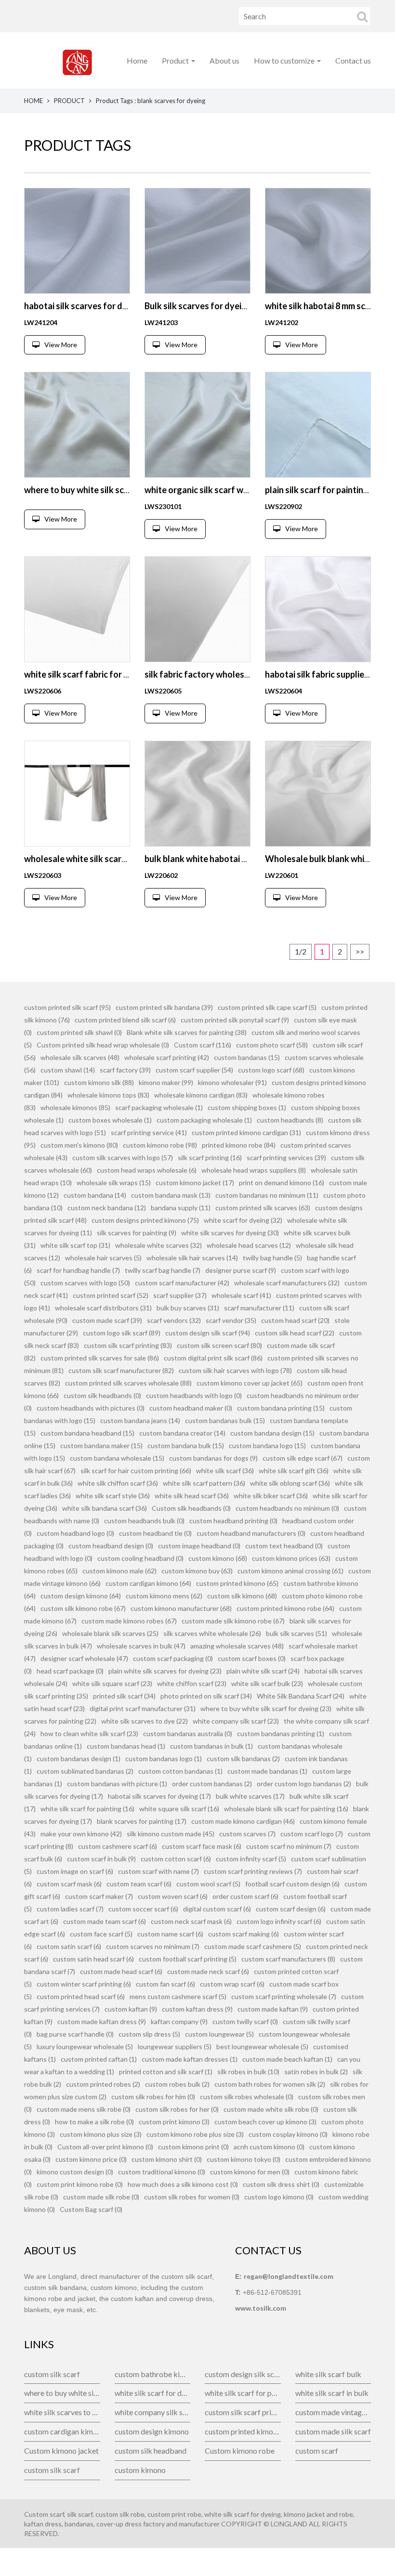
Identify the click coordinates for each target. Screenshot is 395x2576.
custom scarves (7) (247, 1834)
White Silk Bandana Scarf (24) (301, 1696)
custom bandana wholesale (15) (117, 1458)
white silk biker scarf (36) (271, 1496)
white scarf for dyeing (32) (243, 1220)
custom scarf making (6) (244, 1934)
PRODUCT (69, 101)
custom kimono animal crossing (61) (290, 1571)
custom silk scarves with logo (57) (123, 1157)
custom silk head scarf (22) (295, 1333)
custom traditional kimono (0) (162, 2172)
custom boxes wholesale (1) (110, 1120)
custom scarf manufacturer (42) (182, 1283)
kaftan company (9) (179, 2021)
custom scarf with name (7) (158, 1871)
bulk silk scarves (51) (296, 1633)
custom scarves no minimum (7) (153, 1946)
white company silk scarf (153, 2412)
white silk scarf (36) (225, 1471)
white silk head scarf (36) (192, 1496)
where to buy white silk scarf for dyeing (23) (266, 1708)
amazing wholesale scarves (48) (237, 1646)
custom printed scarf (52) (111, 1295)
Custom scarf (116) (203, 1045)
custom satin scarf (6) (69, 1946)
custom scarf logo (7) (312, 1834)
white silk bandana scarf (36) (105, 1508)
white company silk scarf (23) (236, 1721)
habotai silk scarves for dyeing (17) (159, 1796)
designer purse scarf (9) (241, 1270)
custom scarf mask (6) (69, 1884)
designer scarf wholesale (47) (84, 1658)
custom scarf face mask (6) (202, 1846)
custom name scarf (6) (170, 1934)
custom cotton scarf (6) (176, 1859)
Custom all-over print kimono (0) (105, 2147)
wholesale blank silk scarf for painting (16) (286, 1809)
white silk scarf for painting (243, 2393)
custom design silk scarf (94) (208, 1333)
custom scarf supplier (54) (194, 1070)
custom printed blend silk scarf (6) (125, 1020)
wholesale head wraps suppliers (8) (254, 1170)
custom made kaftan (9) (273, 2009)
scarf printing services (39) (286, 1157)
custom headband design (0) (111, 1546)
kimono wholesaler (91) (232, 1082)
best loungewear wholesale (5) (262, 2046)
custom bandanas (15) (247, 1057)
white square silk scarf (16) (179, 1809)
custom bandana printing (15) (281, 1408)
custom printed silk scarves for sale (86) (100, 1358)
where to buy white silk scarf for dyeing (62, 2393)
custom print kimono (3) (174, 2122)
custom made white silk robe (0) (271, 2109)
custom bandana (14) (95, 1195)
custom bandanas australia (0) (188, 1733)
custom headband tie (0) (155, 1533)
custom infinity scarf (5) (251, 1859)
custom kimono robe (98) (160, 1145)
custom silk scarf (52, 2374)
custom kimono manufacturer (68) (181, 1608)
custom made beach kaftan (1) (287, 2059)
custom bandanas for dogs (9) (213, 1458)
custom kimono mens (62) (164, 1596)
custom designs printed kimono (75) (145, 1220)
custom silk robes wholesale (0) (247, 2097)
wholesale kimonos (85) (75, 1107)
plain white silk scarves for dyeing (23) (165, 1671)
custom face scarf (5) (101, 1934)
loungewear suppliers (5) (175, 2046)
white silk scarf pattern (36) (204, 1483)
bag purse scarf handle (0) (75, 2034)
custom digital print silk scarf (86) (213, 1358)
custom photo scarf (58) (272, 1045)
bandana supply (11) (181, 1208)
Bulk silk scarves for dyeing (198, 306)
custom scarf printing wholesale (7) (284, 1996)
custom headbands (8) (290, 1120)
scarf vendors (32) (174, 1320)
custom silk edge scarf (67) (303, 1458)
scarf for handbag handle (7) (78, 1270)
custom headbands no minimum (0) (287, 1508)
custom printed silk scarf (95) (67, 1007)
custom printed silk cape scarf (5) (267, 1007)
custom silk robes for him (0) (153, 2097)
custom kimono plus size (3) (101, 2134)
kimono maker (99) (166, 1082)
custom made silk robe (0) (101, 2197)
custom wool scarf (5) (208, 1884)
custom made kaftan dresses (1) (190, 2059)
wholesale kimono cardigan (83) (201, 1095)
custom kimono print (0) (193, 2147)
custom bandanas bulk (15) (225, 1420)
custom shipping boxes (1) (247, 1107)
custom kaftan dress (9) (197, 2009)
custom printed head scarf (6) (81, 1996)
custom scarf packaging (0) (173, 1658)
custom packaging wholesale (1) (204, 1120)
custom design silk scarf (243, 2374)
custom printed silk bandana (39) (164, 1007)
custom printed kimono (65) (237, 1583)
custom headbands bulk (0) (144, 1521)
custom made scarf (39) (107, 1320)
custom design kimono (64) (81, 1596)
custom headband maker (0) (191, 1408)
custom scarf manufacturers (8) (288, 1959)
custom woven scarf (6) (173, 1896)
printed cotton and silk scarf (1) (166, 2072)
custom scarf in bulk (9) (101, 1859)
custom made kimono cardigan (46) (243, 1821)
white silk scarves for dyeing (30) (230, 1233)
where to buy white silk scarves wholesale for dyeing (127, 490)
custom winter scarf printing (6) (84, 1984)
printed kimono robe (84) (239, 1145)
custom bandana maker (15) (101, 1445)
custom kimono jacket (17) (195, 1183)
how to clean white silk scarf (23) (89, 1733)
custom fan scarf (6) (165, 1984)
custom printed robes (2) (103, 2084)
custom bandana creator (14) (182, 1433)
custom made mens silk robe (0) (84, 2109)
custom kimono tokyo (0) (244, 2159)
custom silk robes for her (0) (177, 2109)
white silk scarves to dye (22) (145, 1721)
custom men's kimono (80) (79, 1145)
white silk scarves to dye (62, 2412)
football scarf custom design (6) (292, 1884)
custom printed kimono (243, 2431)
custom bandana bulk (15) (186, 1445)
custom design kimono (152, 2431)
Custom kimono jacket (61, 2451)
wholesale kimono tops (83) (108, 1095)
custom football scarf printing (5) (188, 1959)
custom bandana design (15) (272, 1433)
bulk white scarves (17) (250, 1796)
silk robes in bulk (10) (248, 2072)
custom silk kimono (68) (242, 1596)
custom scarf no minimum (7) (289, 1846)
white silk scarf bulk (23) (267, 1683)
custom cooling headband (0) (140, 1558)
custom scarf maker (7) (99, 1896)
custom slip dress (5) (149, 2034)
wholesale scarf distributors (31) (103, 1308)
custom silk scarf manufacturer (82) (121, 1370)
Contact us (353, 60)
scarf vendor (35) (231, 1320)
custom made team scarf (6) (105, 1921)
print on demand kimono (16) (282, 1183)
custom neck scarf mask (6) (191, 1921)
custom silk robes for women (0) (192, 2197)
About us (224, 60)
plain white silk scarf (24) (263, 1671)
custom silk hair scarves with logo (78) (235, 1370)
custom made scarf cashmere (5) (253, 1946)
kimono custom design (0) (75, 2172)
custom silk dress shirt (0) (281, 2184)
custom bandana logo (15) (267, 1445)
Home (137, 60)
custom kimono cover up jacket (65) (250, 1383)
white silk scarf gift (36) (294, 1471)
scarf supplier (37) (180, 1295)
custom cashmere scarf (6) (118, 1846)
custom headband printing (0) (233, 1521)
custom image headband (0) (199, 1546)
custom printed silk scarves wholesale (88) (128, 1383)
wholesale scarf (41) (241, 1295)
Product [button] (176, 60)
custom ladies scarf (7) (70, 1909)
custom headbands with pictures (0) (91, 1408)
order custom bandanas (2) (212, 1784)
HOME (33, 101)
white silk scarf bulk (328, 2374)
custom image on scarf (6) (75, 1871)
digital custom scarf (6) (217, 1909)
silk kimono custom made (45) (171, 1834)
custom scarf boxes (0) (252, 1658)
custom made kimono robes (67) (129, 1621)
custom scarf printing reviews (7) (253, 1871)
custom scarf (317, 2451)
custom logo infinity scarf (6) (279, 1921)
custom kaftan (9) (131, 2009)
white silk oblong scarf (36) (290, 1483)
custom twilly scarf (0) (245, 2021)
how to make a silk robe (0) (94, 2122)
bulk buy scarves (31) (188, 1308)
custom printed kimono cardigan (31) (246, 1132)
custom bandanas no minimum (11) (267, 1195)
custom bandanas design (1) (79, 1759)
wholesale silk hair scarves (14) (192, 1258)
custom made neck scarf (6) (208, 1971)
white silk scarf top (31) (75, 1245)
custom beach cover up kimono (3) (265, 2122)
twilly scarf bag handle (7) (163, 1270)
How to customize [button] (285, 60)
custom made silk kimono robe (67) (233, 1621)
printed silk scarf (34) (124, 1696)
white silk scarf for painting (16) (87, 1809)
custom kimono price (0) (91, 2159)
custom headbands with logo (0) (194, 1395)
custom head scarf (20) (295, 1320)
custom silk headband (151, 2451)
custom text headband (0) (284, 1546)
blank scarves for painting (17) (142, 1821)
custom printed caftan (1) (99, 2059)
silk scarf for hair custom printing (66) (136, 1471)
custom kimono (140, 2470)
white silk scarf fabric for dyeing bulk (96, 674)
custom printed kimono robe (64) (285, 1608)
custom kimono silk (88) (99, 1082)
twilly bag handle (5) (272, 1258)
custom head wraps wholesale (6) (147, 1170)
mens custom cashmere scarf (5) (178, 1996)
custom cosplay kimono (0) (288, 2134)
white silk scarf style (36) (113, 1496)
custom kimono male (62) (119, 1571)
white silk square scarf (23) (112, 1683)
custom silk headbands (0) (102, 1395)
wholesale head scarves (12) (249, 1245)
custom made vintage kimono (333, 2412)
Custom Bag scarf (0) (91, 2209)
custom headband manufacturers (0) (251, 1533)
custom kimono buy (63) (197, 1571)
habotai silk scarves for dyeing (84, 306)
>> (360, 951)
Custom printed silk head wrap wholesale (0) (103, 1045)
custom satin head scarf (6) (93, 1959)
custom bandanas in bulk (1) (211, 1746)
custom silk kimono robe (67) (83, 1608)
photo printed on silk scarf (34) (206, 1696)
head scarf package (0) (70, 1671)
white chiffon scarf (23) (192, 1683)
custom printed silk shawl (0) (79, 1032)
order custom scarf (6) (245, 1896)
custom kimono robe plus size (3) (195, 2134)
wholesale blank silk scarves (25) (110, 1633)
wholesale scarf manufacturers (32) (287, 1283)
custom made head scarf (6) (121, 1971)
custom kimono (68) (218, 1558)
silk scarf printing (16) (210, 1157)
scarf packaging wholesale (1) (159, 1107)
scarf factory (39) (125, 1070)
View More (61, 345)
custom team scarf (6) (139, 1884)
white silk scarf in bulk (332, 2393)
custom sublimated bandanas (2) (85, 1771)
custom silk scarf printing (243, 2412)
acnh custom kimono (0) (269, 2147)
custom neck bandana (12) (107, 1208)
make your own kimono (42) (81, 1834)
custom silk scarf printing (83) (128, 1345)
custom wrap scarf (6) (232, 1984)
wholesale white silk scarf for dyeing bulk (105, 859)
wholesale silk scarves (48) (80, 1057)
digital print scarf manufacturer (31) (143, 1708)
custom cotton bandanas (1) (180, 1771)
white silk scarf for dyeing (153, 2393)
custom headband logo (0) (75, 1533)
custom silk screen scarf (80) (219, 1345)
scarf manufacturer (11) (259, 1308)
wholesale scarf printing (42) (167, 1057)
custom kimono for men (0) (250, 2172)
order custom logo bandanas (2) (304, 1784)
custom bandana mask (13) (171, 1195)
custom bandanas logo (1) (164, 1759)
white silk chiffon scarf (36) (118, 1483)
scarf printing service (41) (149, 1132)
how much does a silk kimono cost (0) (183, 2184)
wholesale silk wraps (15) (114, 1183)
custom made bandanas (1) (267, 1771)
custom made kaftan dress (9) (102, 2021)
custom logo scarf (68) (271, 1070)
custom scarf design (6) (291, 1909)
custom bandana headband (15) (87, 1433)
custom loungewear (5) (219, 2034)
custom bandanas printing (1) (281, 1733)
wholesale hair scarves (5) (103, 1258)
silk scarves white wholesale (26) (212, 1633)
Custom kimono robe (240, 2451)
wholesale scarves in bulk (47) (141, 1646)
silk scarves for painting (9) (137, 1233)
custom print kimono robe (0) (80, 2184)
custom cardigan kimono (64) (148, 1583)
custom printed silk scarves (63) (263, 1208)
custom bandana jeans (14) (140, 1420)
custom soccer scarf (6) (143, 1909)
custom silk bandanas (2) (243, 1759)
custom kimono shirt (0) (167, 2159)
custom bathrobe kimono (153, 2374)
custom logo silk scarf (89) (122, 1333)
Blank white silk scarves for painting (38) (187, 1032)
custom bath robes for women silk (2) (270, 2084)
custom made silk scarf (333, 2431)
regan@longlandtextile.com (289, 2276)
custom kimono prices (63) (291, 1558)
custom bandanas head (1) (126, 1746)
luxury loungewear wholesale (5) (85, 2046)
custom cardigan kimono (62, 2431)
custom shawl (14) (68, 1070)
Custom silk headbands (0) (191, 1508)
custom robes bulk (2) (177, 2084)
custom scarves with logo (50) (85, 1283)
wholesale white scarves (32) (158, 1245)
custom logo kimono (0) (279, 2197)
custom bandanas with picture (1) (117, 1784)
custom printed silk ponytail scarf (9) (235, 1020)
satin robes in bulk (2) (316, 2072)
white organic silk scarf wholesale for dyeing (232, 490)
